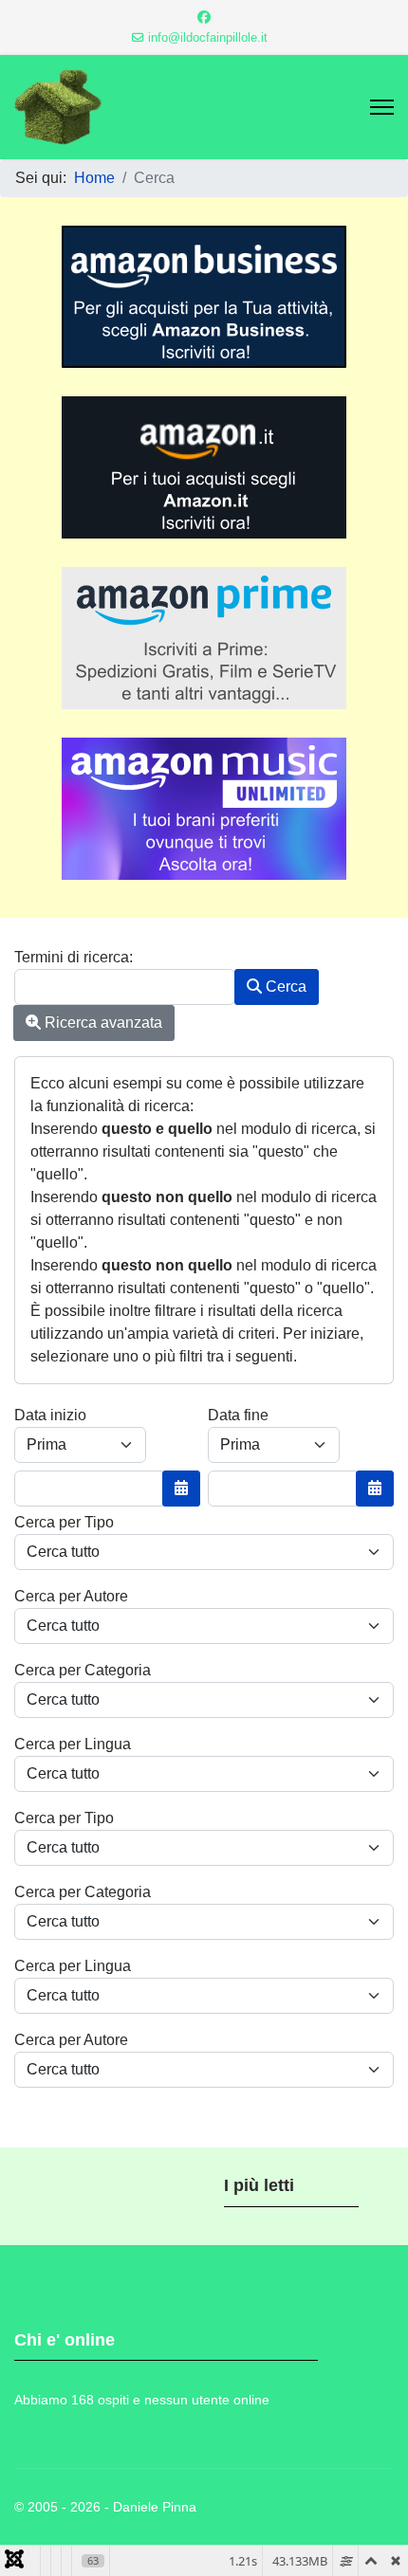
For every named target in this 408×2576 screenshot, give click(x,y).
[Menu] (382, 107)
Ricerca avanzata (102, 1023)
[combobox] (125, 987)
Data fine (238, 1415)
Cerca (284, 987)
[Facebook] (204, 17)
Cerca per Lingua (73, 1744)
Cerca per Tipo (64, 1522)
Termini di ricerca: (74, 957)
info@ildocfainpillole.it (208, 38)
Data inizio (50, 1415)
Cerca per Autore (71, 1596)
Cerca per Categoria (83, 1670)
